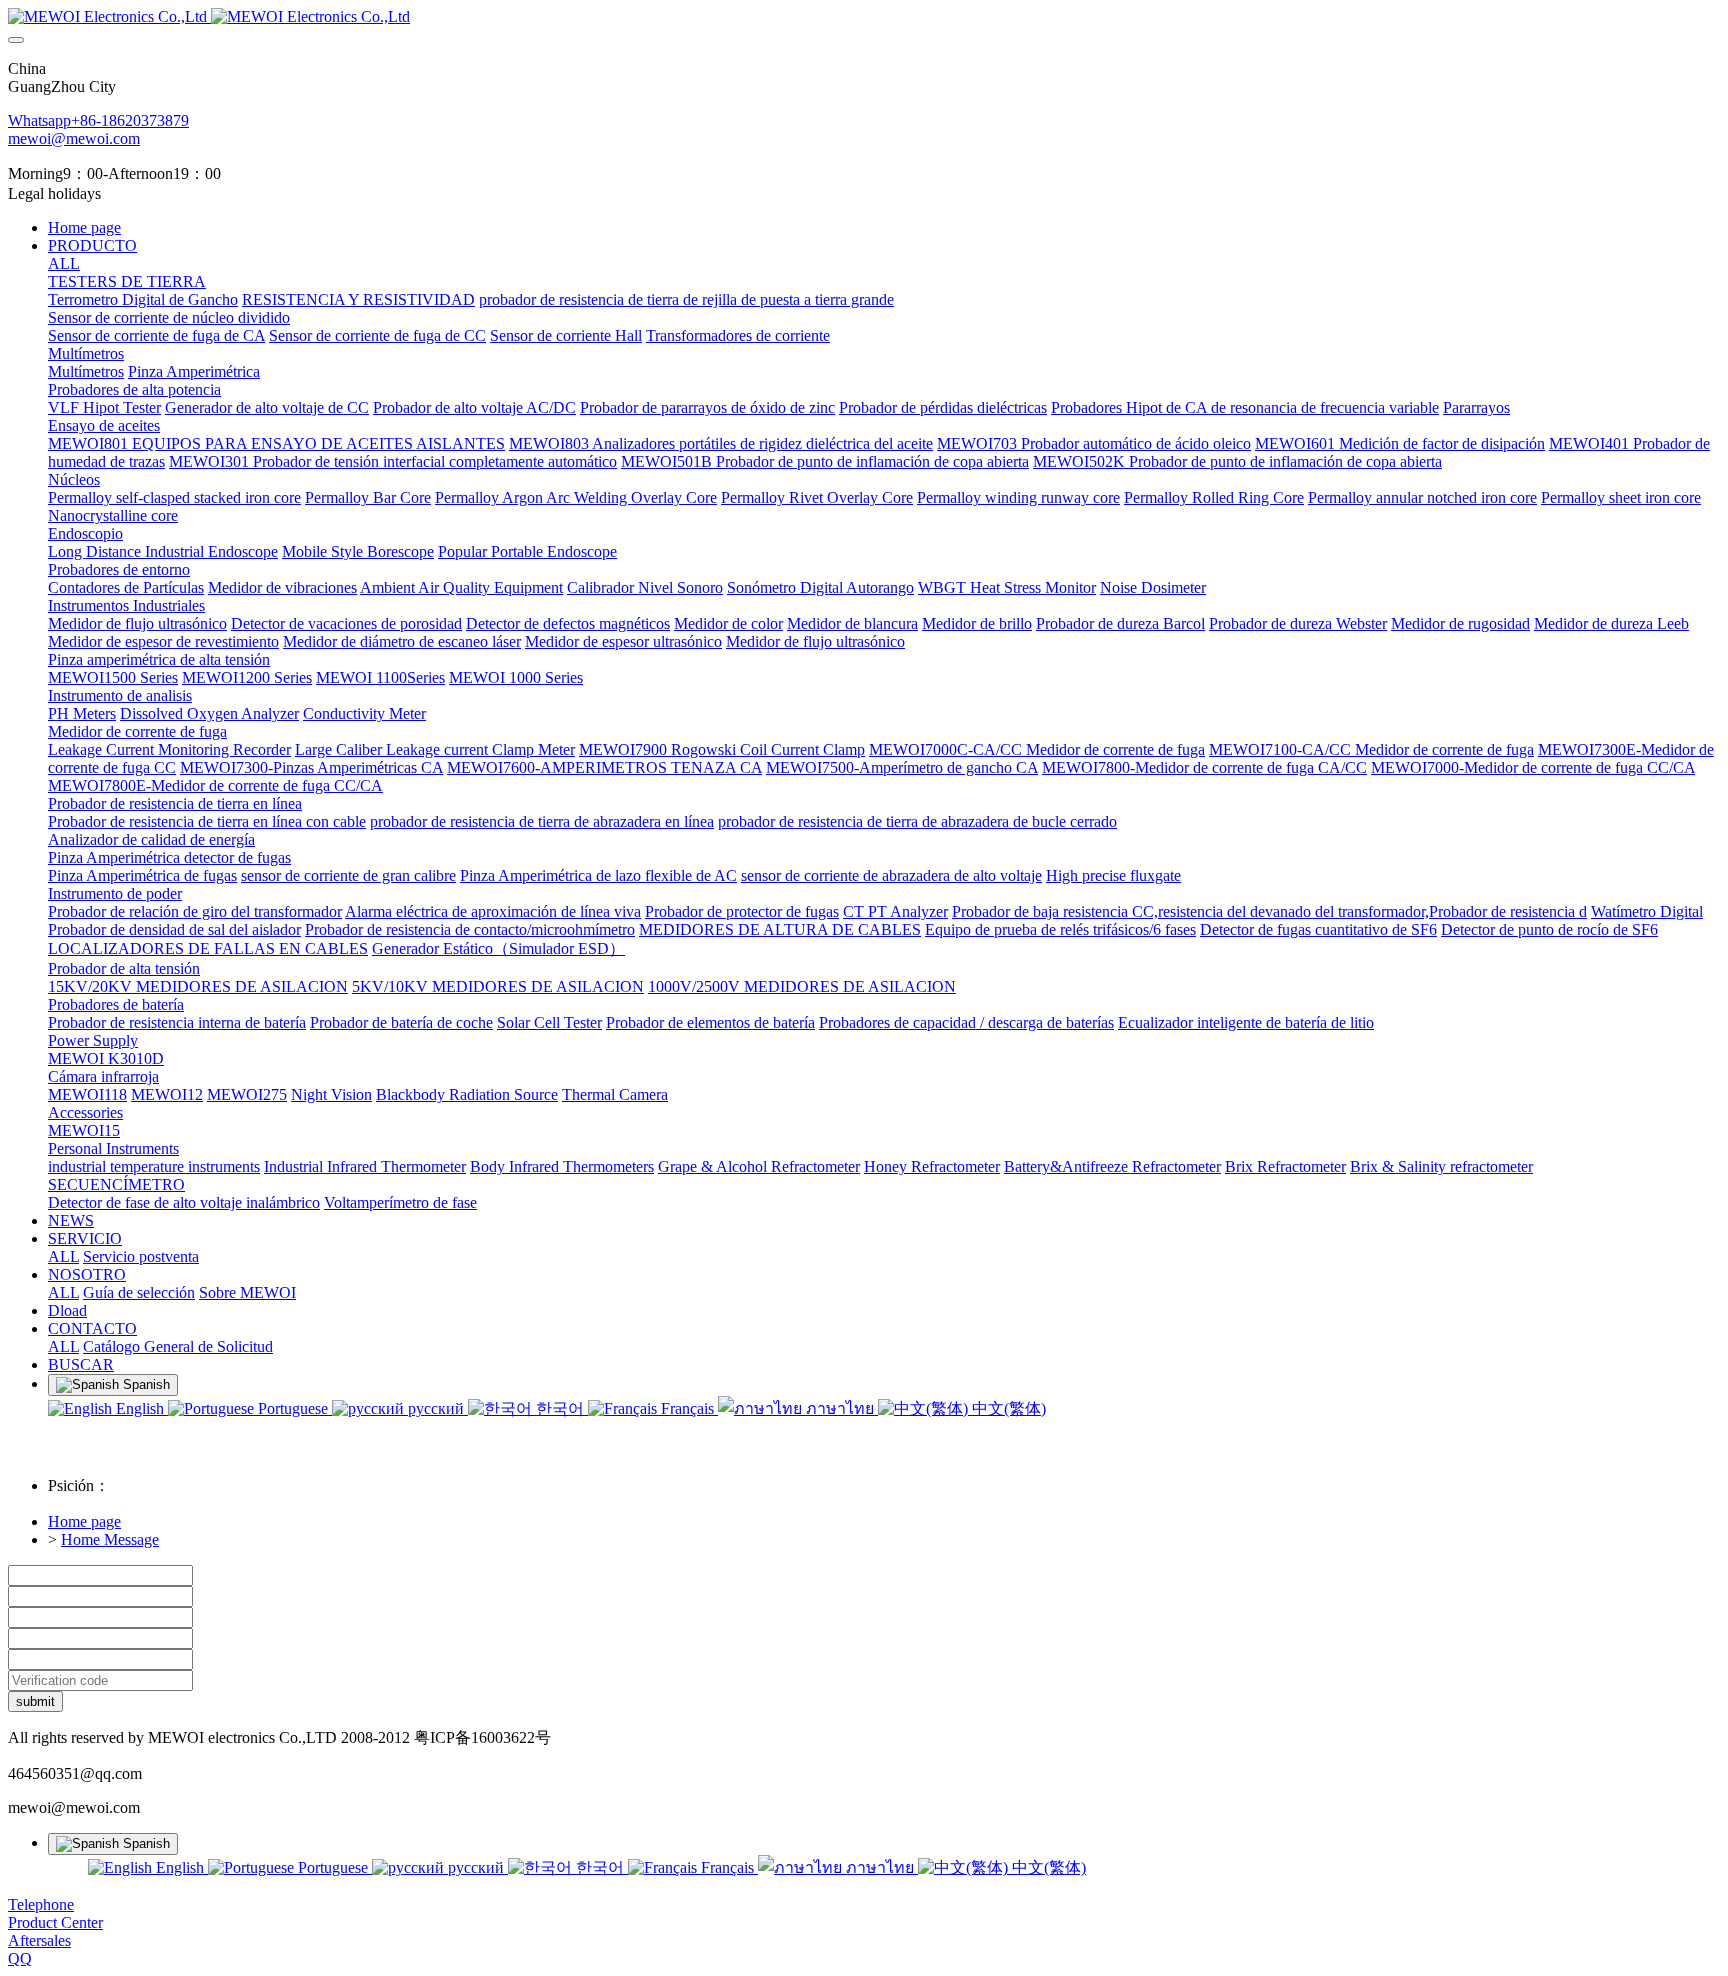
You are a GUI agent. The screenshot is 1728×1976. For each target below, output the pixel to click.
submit (35, 1701)
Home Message (110, 1539)
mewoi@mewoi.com (74, 138)
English (140, 1408)
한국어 (560, 1408)
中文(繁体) (1007, 1408)
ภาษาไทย (840, 1408)
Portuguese (293, 1408)
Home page (84, 227)
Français (687, 1408)
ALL (64, 263)
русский (436, 1408)
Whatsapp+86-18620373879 (98, 120)
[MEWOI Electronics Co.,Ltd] (864, 17)
